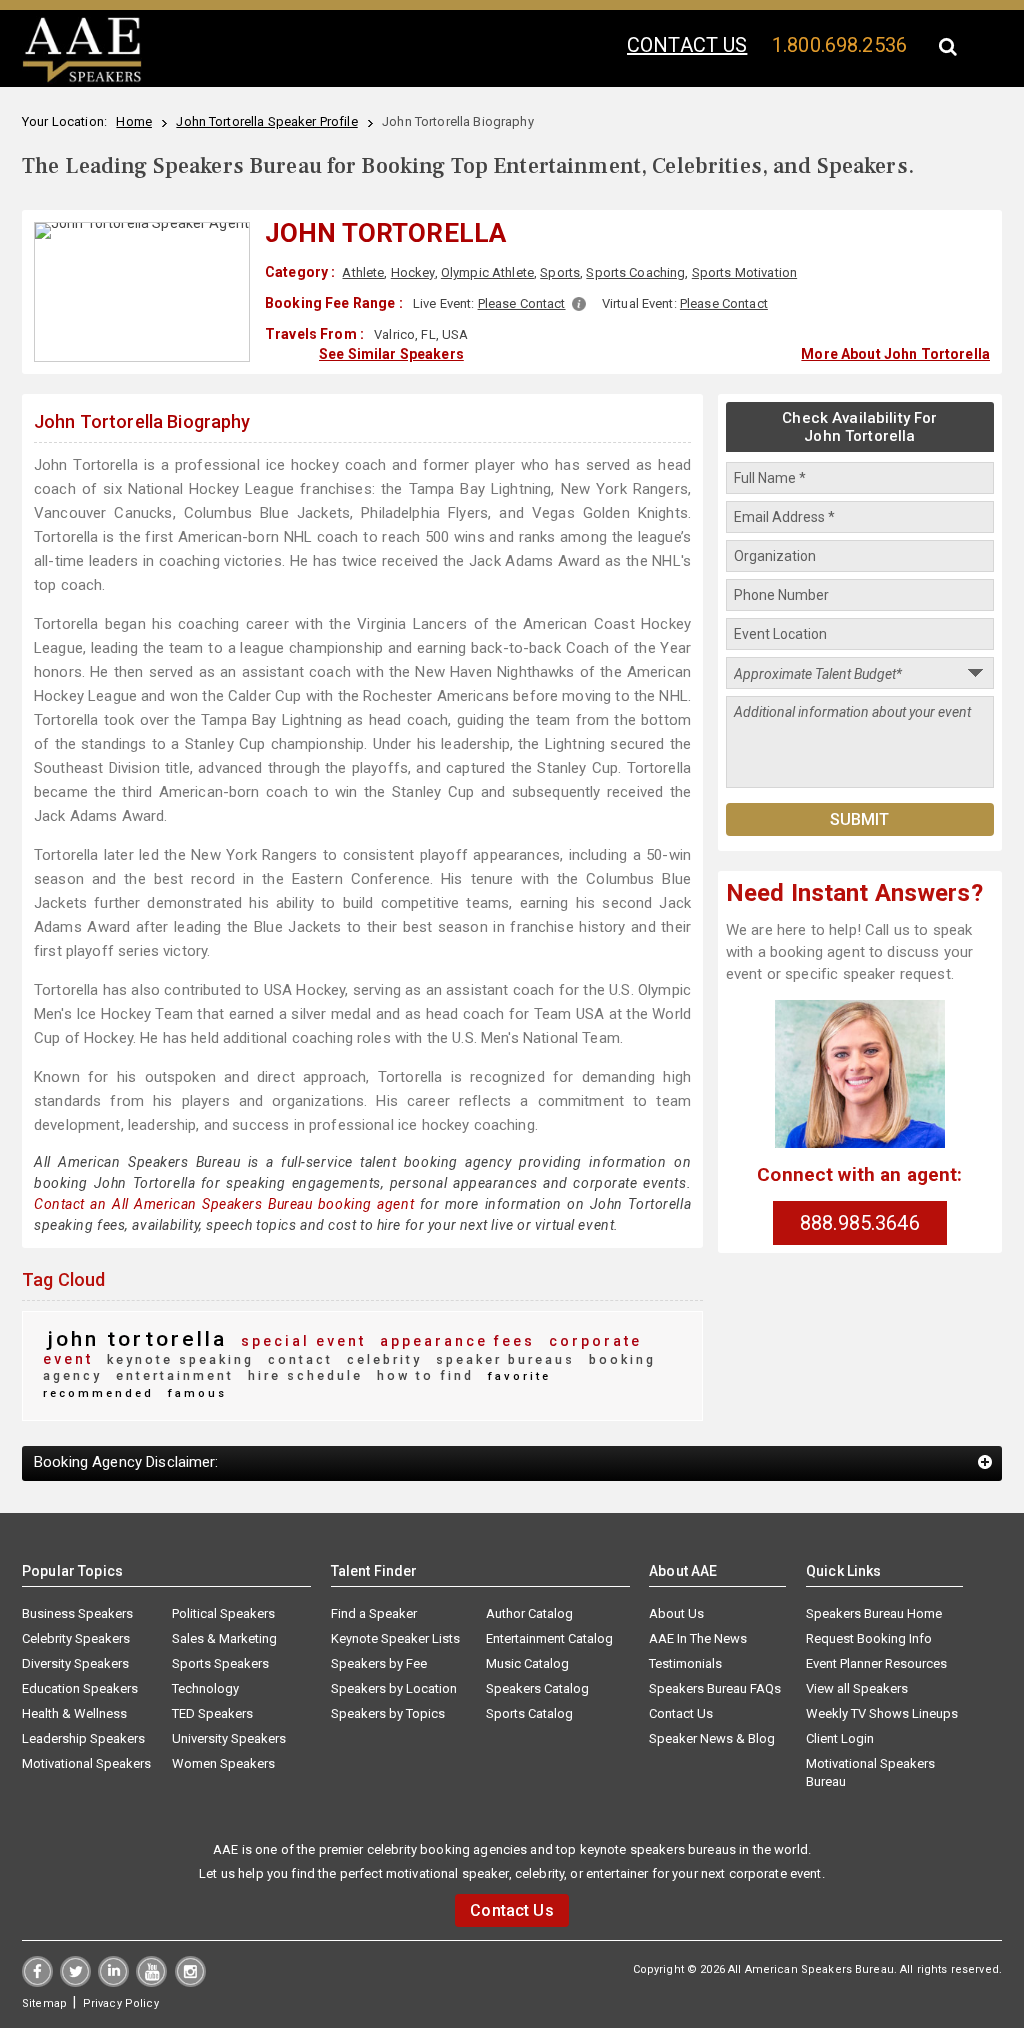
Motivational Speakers (86, 1763)
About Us (676, 1613)
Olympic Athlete (487, 272)
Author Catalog (529, 1613)
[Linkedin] (113, 1982)
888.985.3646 (860, 1223)
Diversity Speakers (75, 1663)
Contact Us (681, 1713)
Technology (205, 1688)
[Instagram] (190, 1982)
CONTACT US (687, 45)
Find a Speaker (374, 1613)
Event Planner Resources (876, 1663)
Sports (560, 272)
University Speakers (229, 1738)
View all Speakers (857, 1688)
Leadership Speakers (83, 1738)
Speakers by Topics (388, 1713)
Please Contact (522, 303)
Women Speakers (223, 1763)
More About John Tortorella (895, 354)
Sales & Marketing (224, 1638)
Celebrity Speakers (76, 1638)
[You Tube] (151, 1982)
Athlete (363, 272)
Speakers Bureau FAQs (715, 1688)
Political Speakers (223, 1613)
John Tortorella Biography (142, 421)
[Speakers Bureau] (82, 79)
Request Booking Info (869, 1638)
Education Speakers (80, 1688)
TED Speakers (212, 1713)
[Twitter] (75, 1982)
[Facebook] (37, 1982)
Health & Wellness (74, 1713)
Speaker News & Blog (712, 1738)
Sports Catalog (529, 1713)
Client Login (840, 1738)
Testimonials (685, 1663)
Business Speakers (77, 1613)
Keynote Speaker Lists (395, 1638)
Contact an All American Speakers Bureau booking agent (224, 1204)
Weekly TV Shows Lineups (882, 1713)
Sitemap (44, 2003)
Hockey (413, 272)
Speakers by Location (394, 1688)
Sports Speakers (220, 1663)
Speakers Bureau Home (874, 1613)
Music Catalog (527, 1663)
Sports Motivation (744, 272)
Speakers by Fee (379, 1663)
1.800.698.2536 (839, 45)
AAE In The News (698, 1638)
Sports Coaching (635, 272)
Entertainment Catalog (549, 1638)
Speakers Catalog (537, 1688)
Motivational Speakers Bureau (870, 1772)
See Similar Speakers (391, 354)
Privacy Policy (121, 2003)
